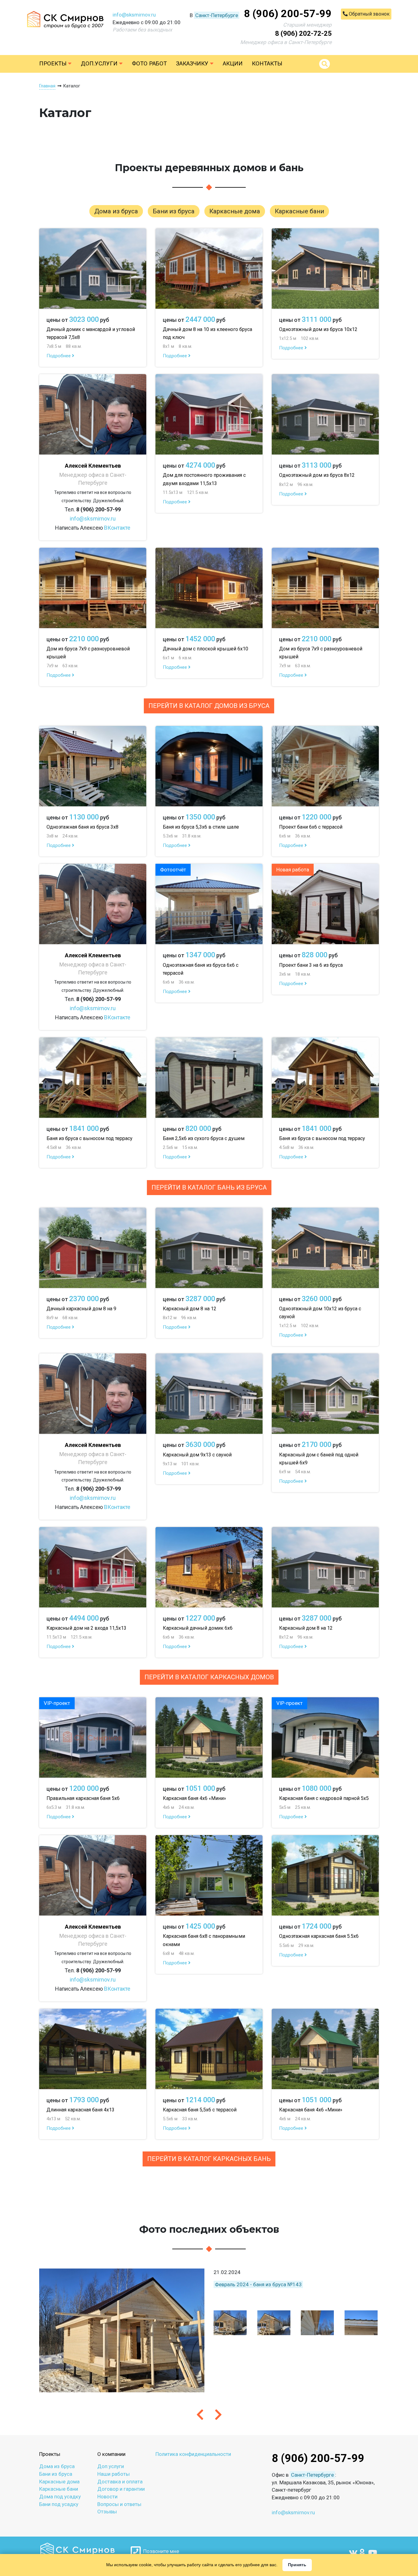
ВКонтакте (117, 528)
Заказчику (193, 64)
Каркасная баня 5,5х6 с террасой (200, 2110)
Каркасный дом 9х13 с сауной (197, 1455)
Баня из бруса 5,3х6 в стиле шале (201, 827)
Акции (233, 64)
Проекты (54, 64)
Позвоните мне (160, 2551)
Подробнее (59, 356)
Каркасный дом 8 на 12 (190, 1309)
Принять (297, 2565)
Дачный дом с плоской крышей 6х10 (205, 649)
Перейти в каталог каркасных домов (209, 1677)
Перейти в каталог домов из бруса (209, 706)
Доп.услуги (100, 64)
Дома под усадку (60, 2497)
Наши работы (114, 2474)
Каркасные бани (59, 2489)
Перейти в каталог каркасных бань (209, 2159)
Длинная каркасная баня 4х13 (80, 2110)
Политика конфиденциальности (193, 2454)
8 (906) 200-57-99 (288, 13)
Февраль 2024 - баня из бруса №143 (258, 2284)
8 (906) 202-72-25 (303, 33)
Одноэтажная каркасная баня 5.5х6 (319, 1936)
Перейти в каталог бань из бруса (209, 1187)
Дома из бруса (57, 2466)
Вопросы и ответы (119, 2504)
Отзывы (107, 2512)
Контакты (267, 64)
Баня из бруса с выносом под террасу (90, 1138)
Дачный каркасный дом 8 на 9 (81, 1309)
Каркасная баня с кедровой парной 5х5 (324, 1798)
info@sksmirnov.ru (134, 15)
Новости (107, 2497)
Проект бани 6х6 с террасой (311, 827)
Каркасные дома (59, 2482)
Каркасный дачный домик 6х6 (198, 1628)
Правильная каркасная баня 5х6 (83, 1798)
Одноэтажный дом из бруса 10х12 (318, 329)
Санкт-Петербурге (217, 15)
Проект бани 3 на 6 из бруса (311, 965)
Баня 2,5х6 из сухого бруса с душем (204, 1138)
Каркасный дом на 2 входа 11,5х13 (86, 1628)
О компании (111, 2454)
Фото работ (149, 64)
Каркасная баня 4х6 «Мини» (194, 1798)
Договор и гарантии (121, 2489)
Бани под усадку (59, 2504)
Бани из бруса (56, 2474)
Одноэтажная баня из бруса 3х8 (82, 827)
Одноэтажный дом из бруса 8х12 (317, 475)
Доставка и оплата (120, 2482)
